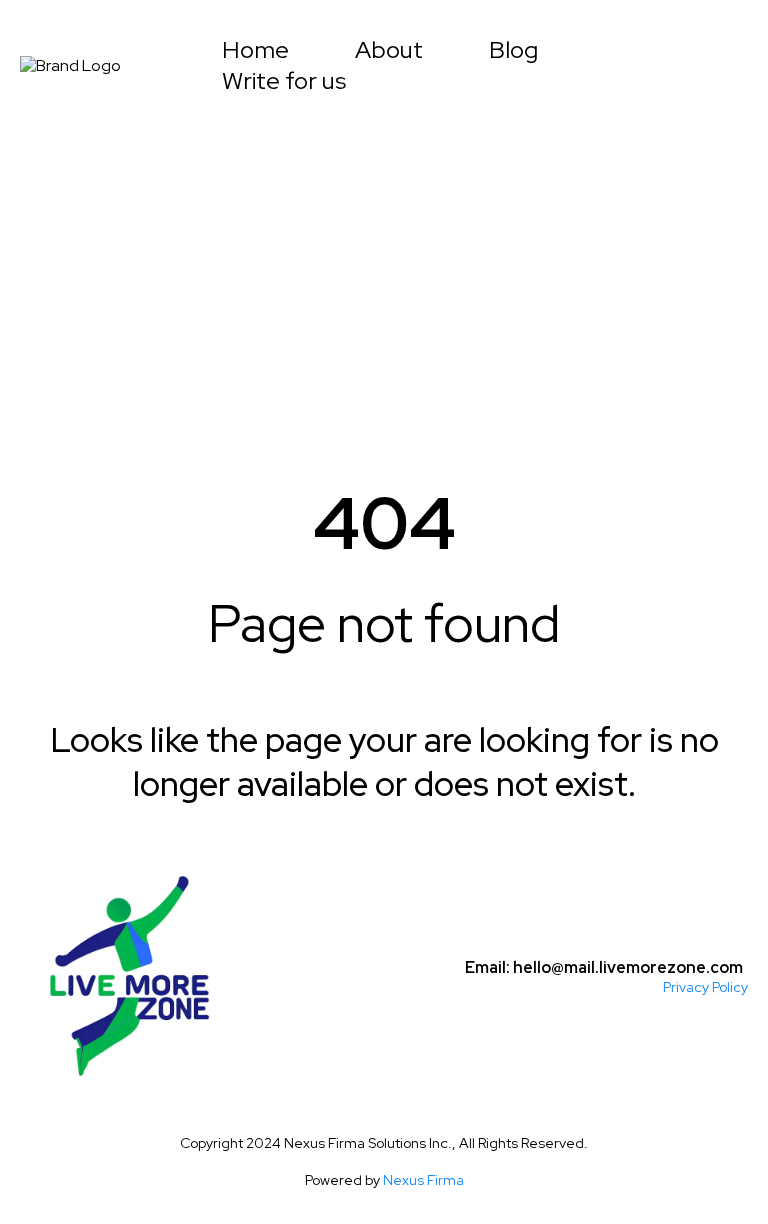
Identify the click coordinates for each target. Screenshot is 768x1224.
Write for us (284, 81)
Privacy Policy (705, 987)
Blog (513, 50)
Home (255, 50)
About (389, 50)
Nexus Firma (423, 1180)
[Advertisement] (384, 272)
